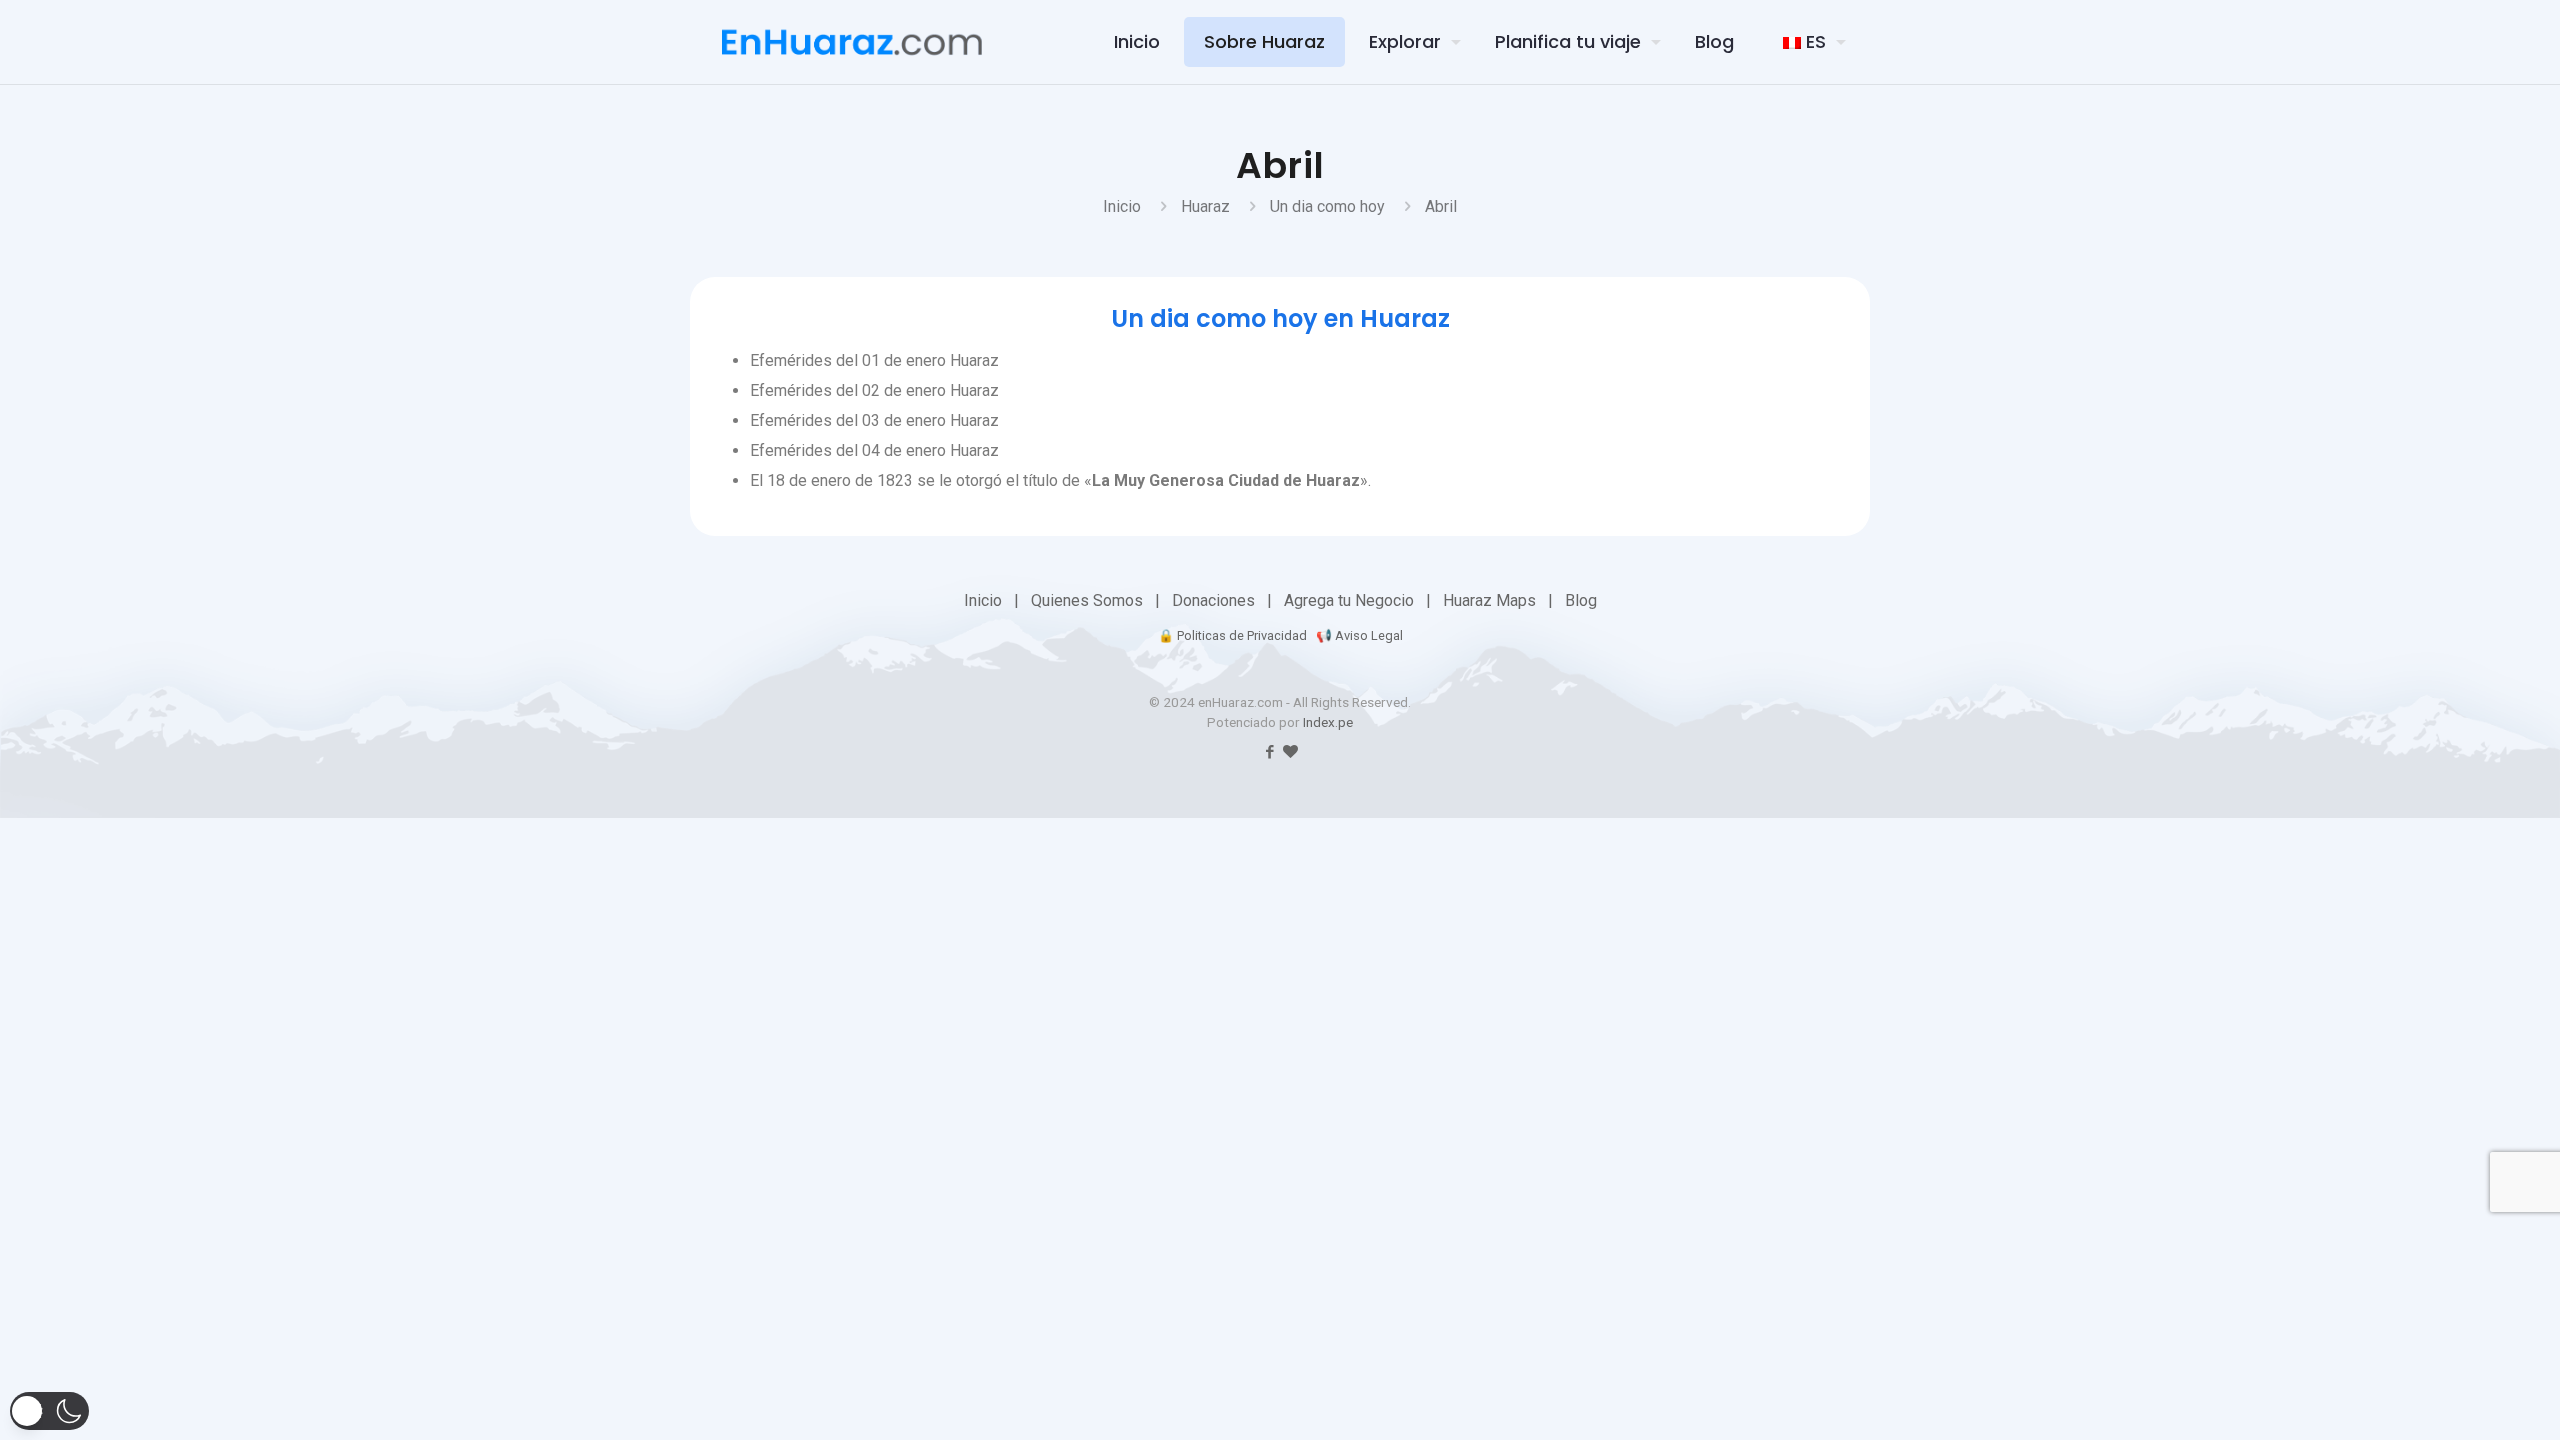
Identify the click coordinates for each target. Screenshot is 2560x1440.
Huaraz (1205, 206)
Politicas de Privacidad (1242, 635)
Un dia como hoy (1327, 206)
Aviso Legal (1369, 635)
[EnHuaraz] (852, 42)
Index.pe (1328, 722)
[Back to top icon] (2424, 1399)
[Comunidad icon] (1290, 752)
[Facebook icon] (1269, 752)
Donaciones (1213, 600)
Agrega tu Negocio (1349, 600)
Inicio (1122, 206)
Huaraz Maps (1489, 600)
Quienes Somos (1087, 600)
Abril (1441, 206)
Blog (1581, 600)
